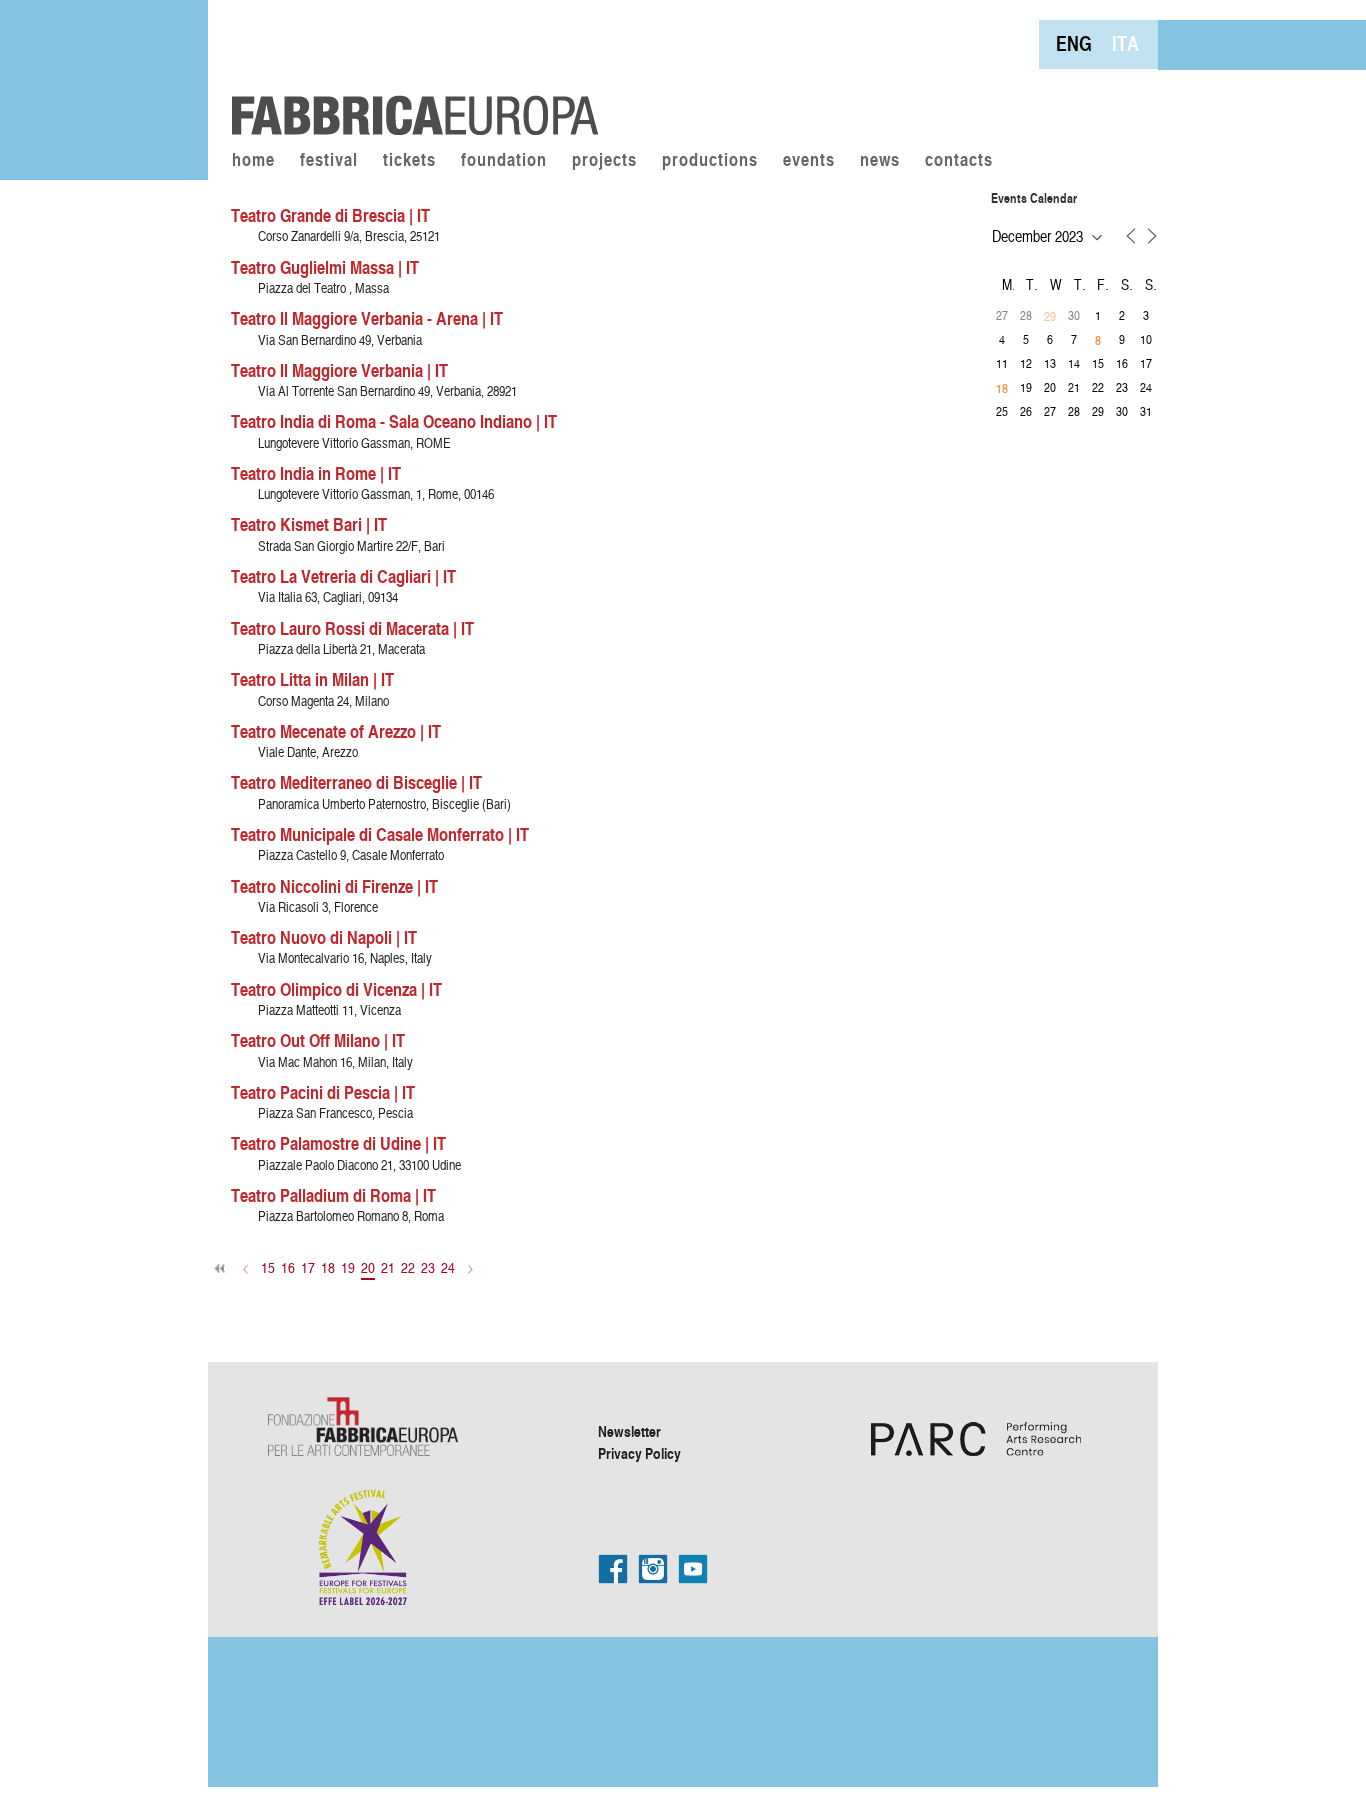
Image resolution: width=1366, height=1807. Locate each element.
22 (408, 1267)
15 (268, 1267)
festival (329, 161)
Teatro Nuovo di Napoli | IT (324, 937)
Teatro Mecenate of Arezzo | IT (336, 731)
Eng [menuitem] (1074, 43)
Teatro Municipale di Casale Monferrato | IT (380, 834)
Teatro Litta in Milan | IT (312, 679)
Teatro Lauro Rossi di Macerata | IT (352, 628)
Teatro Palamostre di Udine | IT (338, 1143)
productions (710, 161)
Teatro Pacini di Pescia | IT (323, 1092)
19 (348, 1267)
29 (1050, 316)
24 (448, 1267)
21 (388, 1267)
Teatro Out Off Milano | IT (318, 1040)
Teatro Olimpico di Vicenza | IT (336, 989)
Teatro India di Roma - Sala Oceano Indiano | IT (394, 421)
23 (428, 1267)
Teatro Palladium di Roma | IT (333, 1195)
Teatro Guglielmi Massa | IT (325, 267)
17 (308, 1267)
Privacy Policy (639, 1453)
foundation (504, 161)
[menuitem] (1074, 43)
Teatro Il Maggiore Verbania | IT (339, 370)
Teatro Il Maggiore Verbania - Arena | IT (367, 318)
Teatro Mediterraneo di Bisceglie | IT (356, 782)
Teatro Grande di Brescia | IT (330, 215)
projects (604, 161)
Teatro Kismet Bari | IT (309, 524)
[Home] (408, 70)
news (880, 161)
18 (328, 1267)
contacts (959, 161)
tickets (409, 161)
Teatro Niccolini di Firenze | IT (334, 886)
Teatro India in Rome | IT (316, 473)
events (809, 161)
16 (288, 1267)
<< (220, 1268)
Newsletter (629, 1431)
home (253, 161)
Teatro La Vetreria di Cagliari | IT (343, 576)
